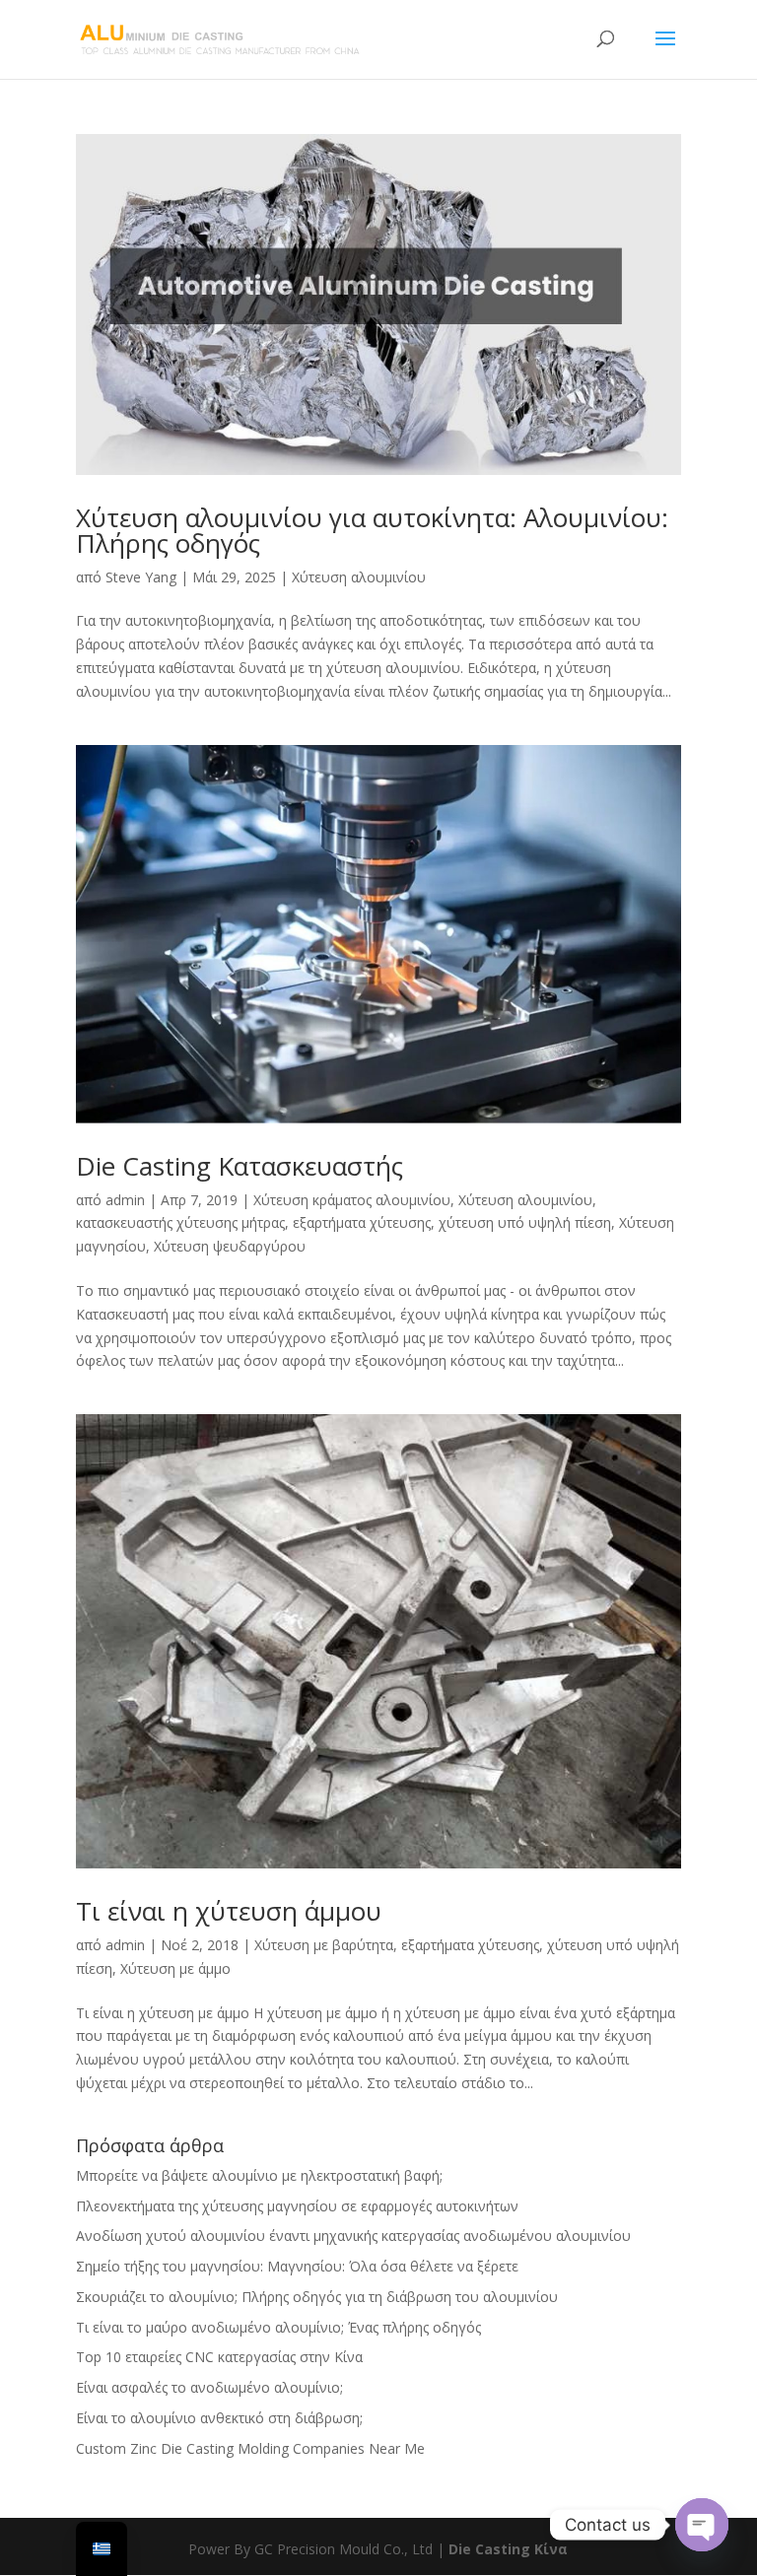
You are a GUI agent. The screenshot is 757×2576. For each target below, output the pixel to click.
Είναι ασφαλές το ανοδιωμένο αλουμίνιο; (209, 2387)
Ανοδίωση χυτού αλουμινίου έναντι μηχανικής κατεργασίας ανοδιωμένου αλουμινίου (353, 2236)
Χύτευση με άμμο (175, 1968)
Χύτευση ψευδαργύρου (230, 1246)
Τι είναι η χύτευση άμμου (229, 1911)
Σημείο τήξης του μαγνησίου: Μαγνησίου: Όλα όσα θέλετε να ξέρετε (297, 2266)
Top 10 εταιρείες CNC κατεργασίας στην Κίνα (219, 2357)
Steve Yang (141, 577)
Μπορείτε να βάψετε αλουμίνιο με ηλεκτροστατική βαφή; (259, 2175)
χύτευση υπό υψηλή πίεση (525, 1222)
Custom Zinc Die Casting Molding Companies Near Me (250, 2448)
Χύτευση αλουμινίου (359, 577)
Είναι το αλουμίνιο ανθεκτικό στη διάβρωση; (219, 2418)
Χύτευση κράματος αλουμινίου (352, 1200)
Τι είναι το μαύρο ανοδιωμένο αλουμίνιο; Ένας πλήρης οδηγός (280, 2327)
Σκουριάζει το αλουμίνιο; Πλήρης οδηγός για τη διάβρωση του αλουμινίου (317, 2297)
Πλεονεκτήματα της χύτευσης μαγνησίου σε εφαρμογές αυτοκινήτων (297, 2206)
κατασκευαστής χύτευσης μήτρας (180, 1222)
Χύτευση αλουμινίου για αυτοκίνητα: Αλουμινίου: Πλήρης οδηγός (372, 530)
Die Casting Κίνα (508, 2549)
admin (125, 1200)
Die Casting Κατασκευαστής (240, 1166)
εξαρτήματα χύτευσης (362, 1222)
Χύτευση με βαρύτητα (324, 1945)
